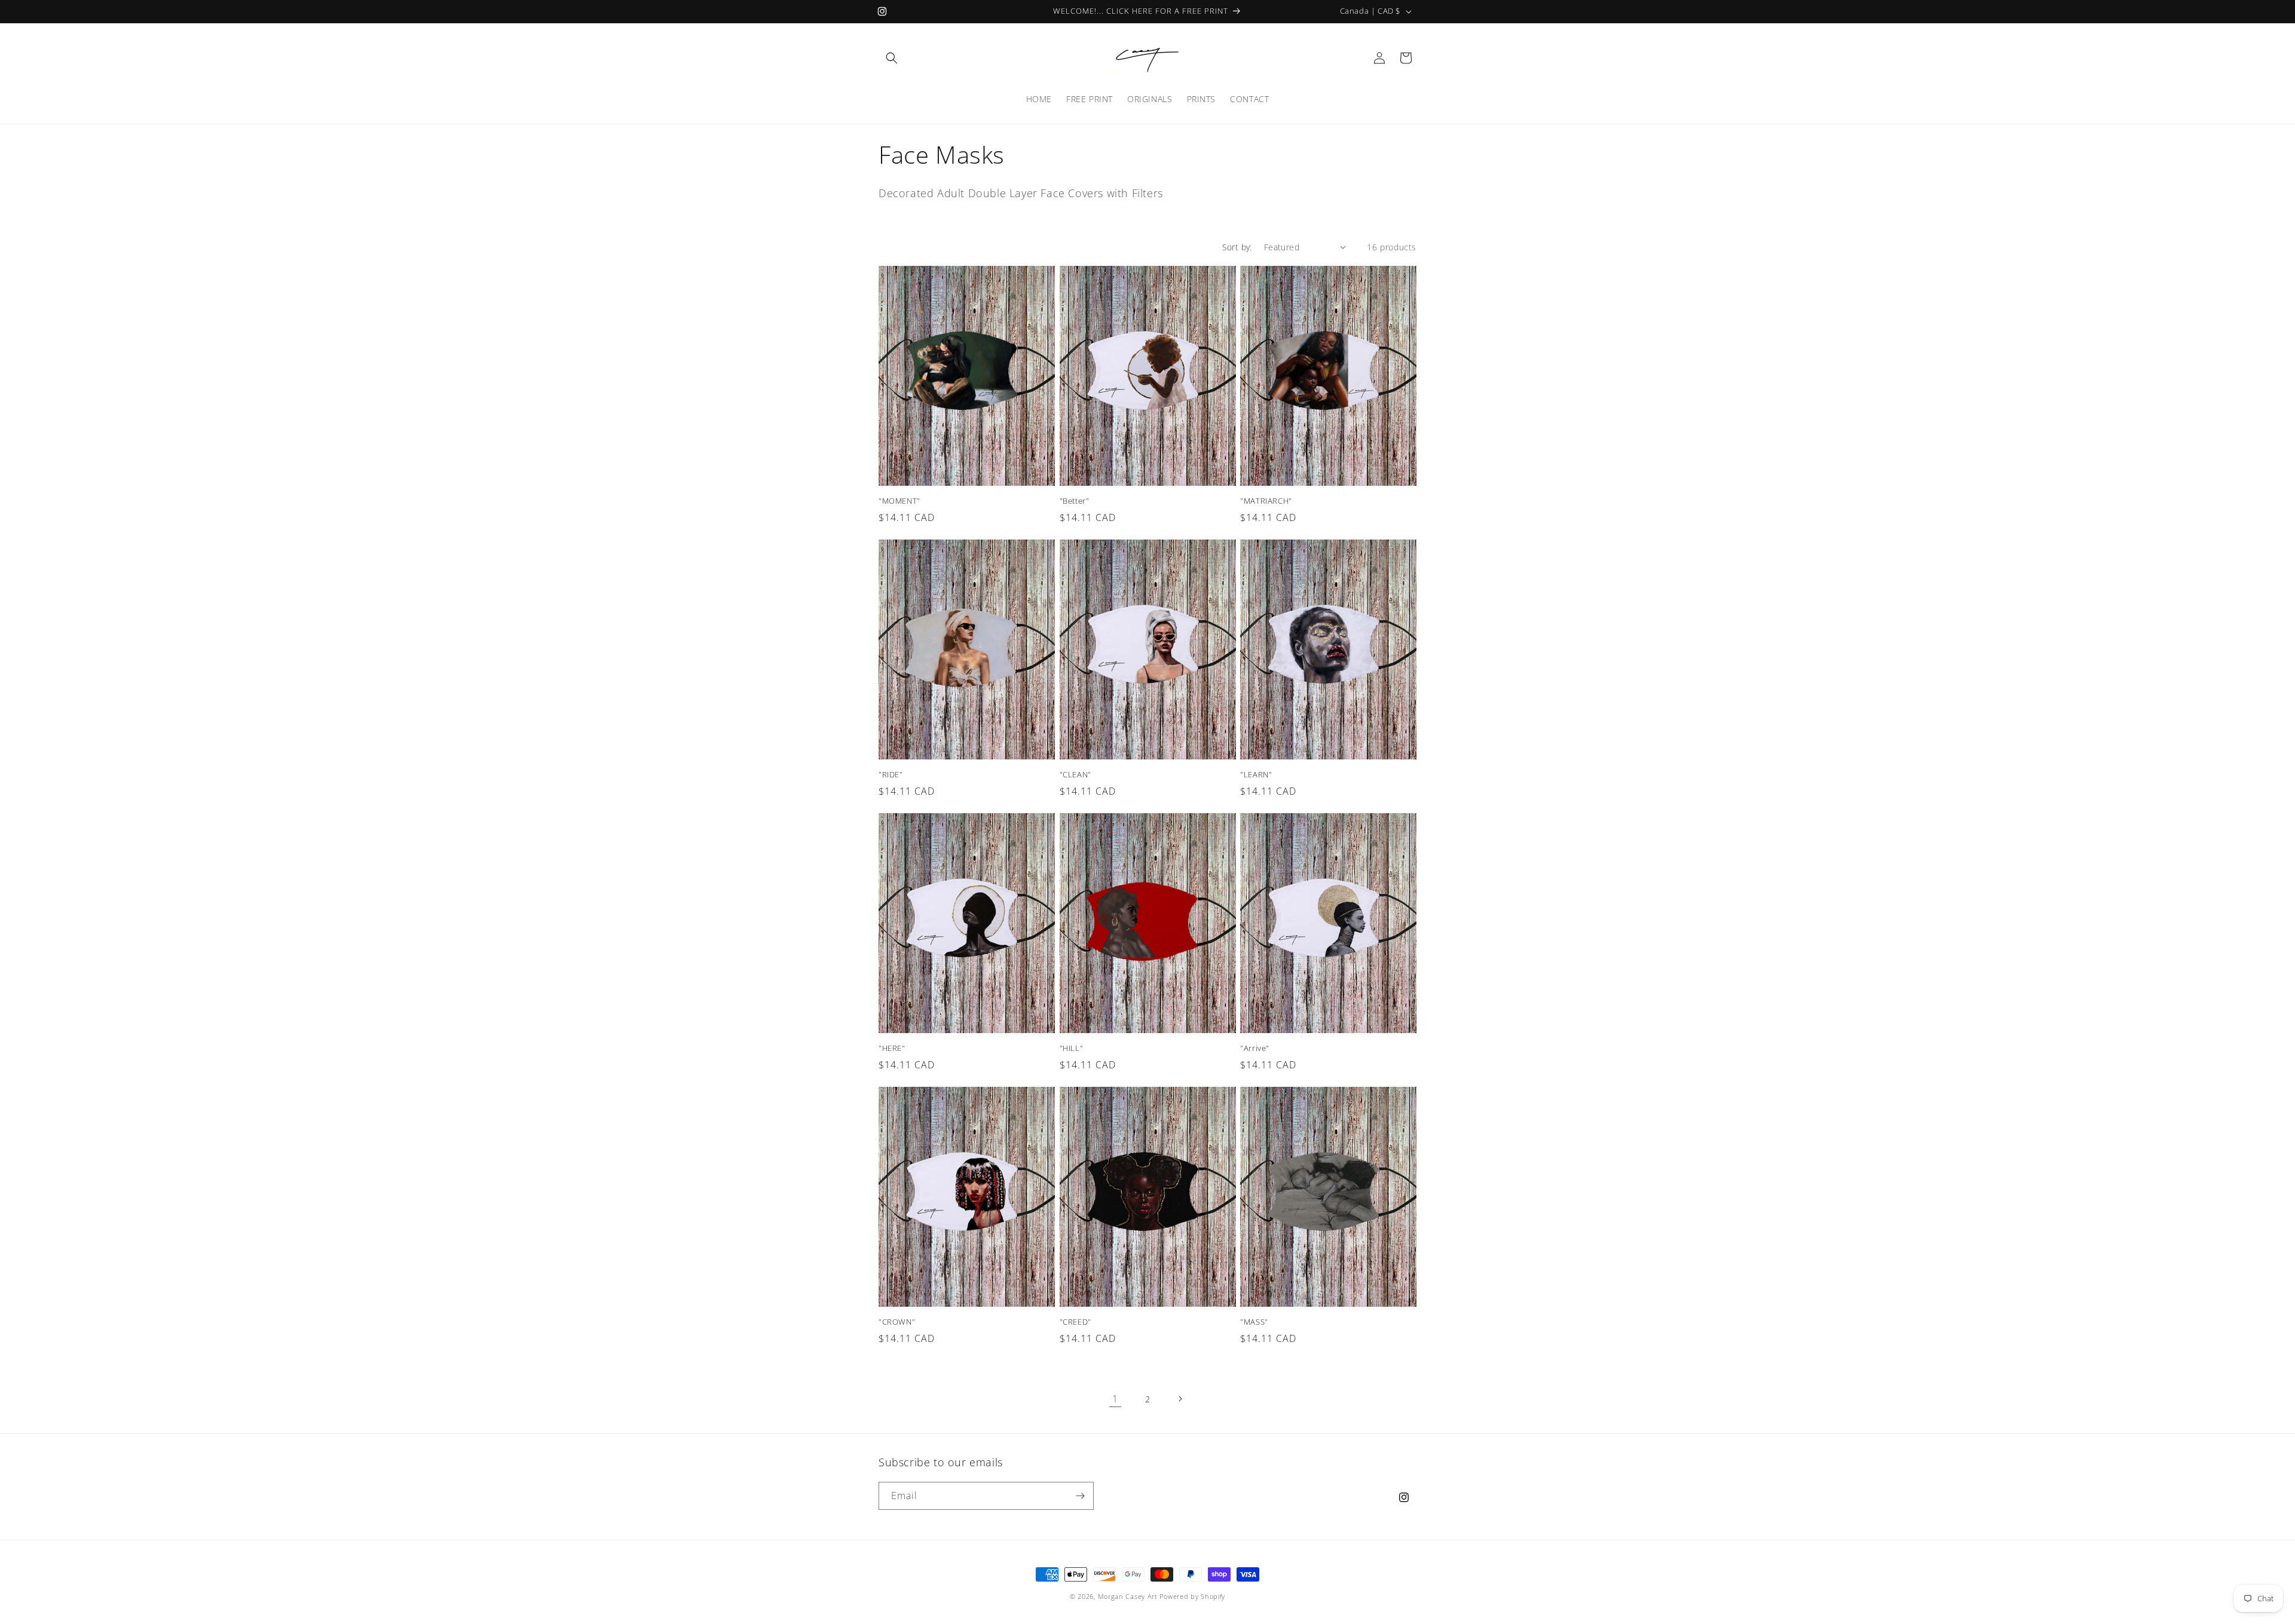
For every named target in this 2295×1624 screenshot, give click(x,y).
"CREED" (1075, 1322)
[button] (892, 58)
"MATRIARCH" (1266, 501)
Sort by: (1237, 247)
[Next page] (1180, 1399)
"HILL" (1072, 1048)
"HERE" (892, 1048)
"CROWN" (897, 1322)
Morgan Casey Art (1128, 1596)
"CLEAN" (1075, 775)
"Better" (1075, 501)
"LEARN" (1256, 775)
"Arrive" (1255, 1048)
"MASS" (1254, 1322)
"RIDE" (891, 775)
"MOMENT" (899, 501)
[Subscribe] (1080, 1496)
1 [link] (1115, 1399)
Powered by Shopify (1192, 1596)
